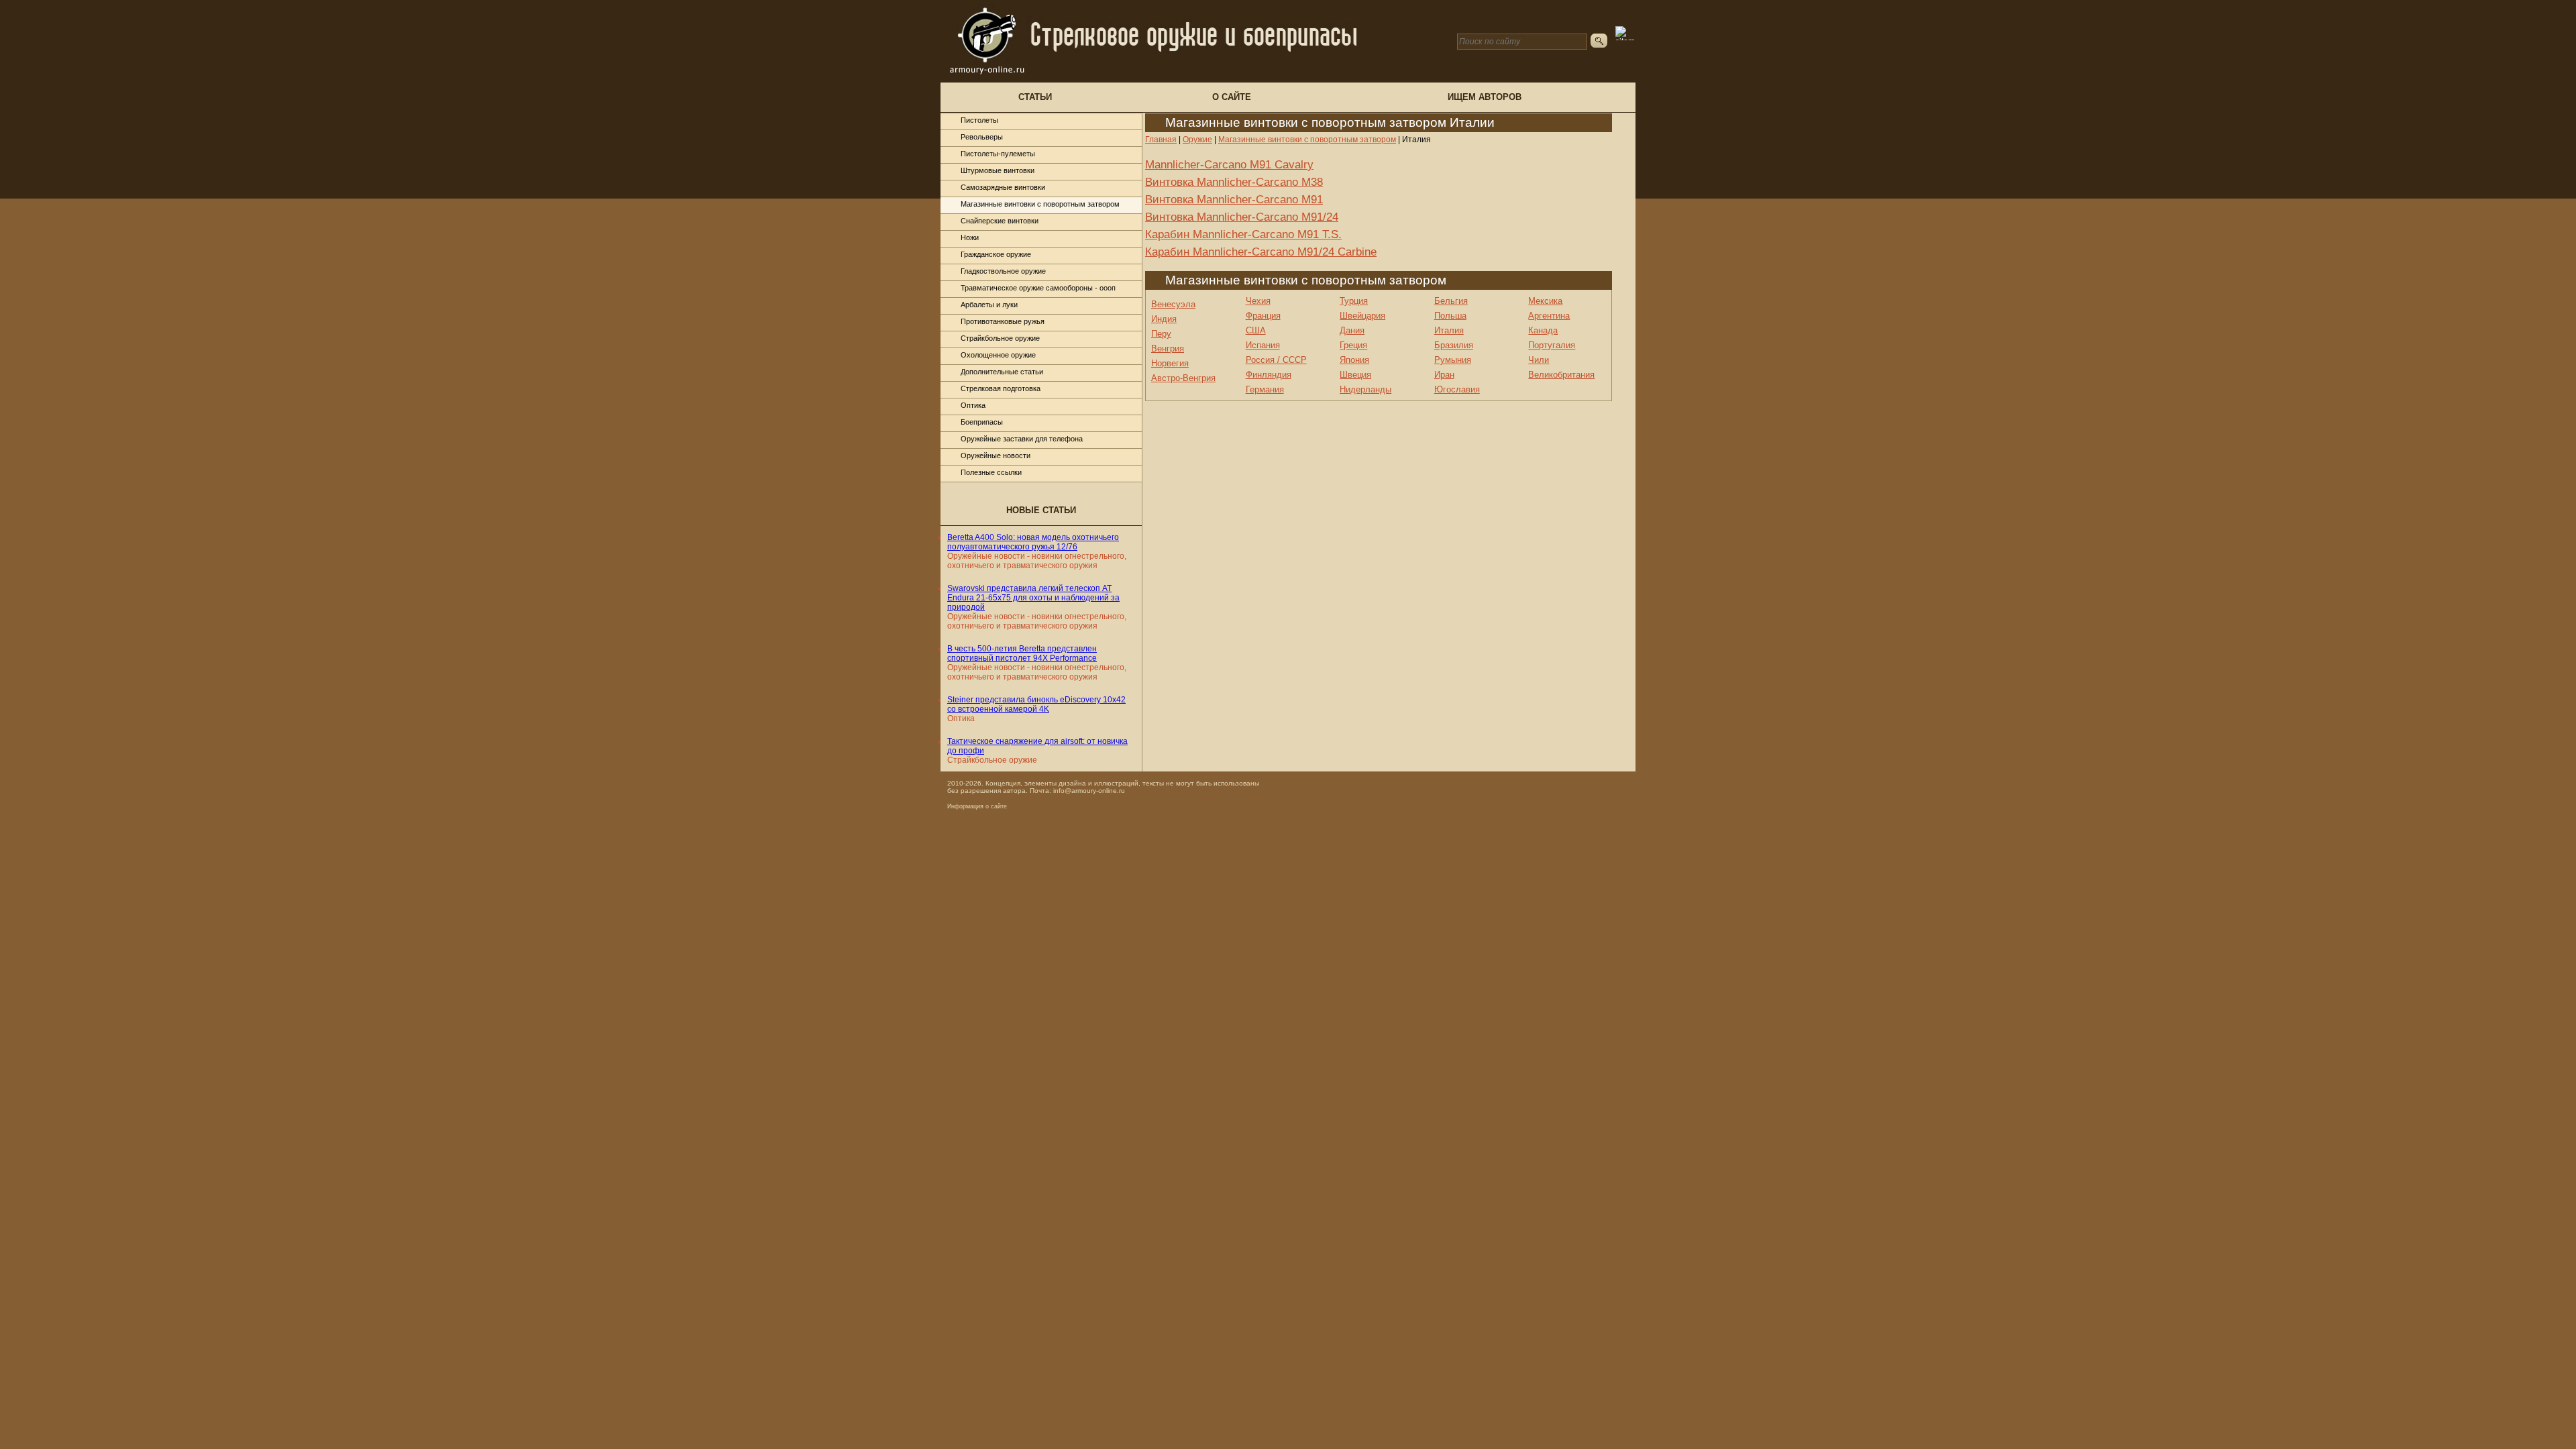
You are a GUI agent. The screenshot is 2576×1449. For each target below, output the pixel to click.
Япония (1354, 360)
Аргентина (1549, 316)
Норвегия (1170, 363)
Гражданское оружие (996, 254)
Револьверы (982, 137)
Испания (1263, 345)
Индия (1164, 319)
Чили (1539, 360)
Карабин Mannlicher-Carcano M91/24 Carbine (1261, 252)
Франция (1263, 316)
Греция (1353, 345)
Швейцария (1362, 316)
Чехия (1258, 301)
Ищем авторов (1485, 97)
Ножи (970, 237)
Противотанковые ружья (1003, 321)
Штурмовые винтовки (998, 170)
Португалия (1552, 345)
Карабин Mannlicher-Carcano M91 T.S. (1243, 234)
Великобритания (1561, 375)
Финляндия (1269, 375)
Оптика (973, 405)
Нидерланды (1365, 389)
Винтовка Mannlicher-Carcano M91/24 (1242, 217)
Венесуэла (1173, 304)
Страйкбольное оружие (1000, 338)
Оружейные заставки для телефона (1022, 439)
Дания (1352, 330)
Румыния (1453, 360)
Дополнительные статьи (1002, 372)
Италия (1449, 330)
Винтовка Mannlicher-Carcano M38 (1234, 182)
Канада (1543, 330)
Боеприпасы (982, 422)
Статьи (1035, 97)
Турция (1354, 301)
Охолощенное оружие (998, 355)
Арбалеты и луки (989, 305)
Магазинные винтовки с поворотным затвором (1040, 204)
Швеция (1355, 375)
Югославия (1457, 389)
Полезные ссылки (991, 472)
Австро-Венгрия (1183, 378)
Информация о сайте (977, 806)
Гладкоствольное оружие (1003, 271)
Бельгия (1451, 301)
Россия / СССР (1276, 360)
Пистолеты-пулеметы (998, 154)
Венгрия (1168, 348)
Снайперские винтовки (1000, 221)
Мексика (1545, 301)
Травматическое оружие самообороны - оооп (1038, 288)
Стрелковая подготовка (1001, 388)
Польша (1450, 316)
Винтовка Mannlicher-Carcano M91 (1234, 200)
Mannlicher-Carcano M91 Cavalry (1229, 165)
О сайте (1232, 97)
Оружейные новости (996, 455)
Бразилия (1454, 345)
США (1256, 330)
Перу (1161, 334)
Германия (1265, 389)
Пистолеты (979, 120)
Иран (1444, 375)
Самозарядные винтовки (1003, 187)
